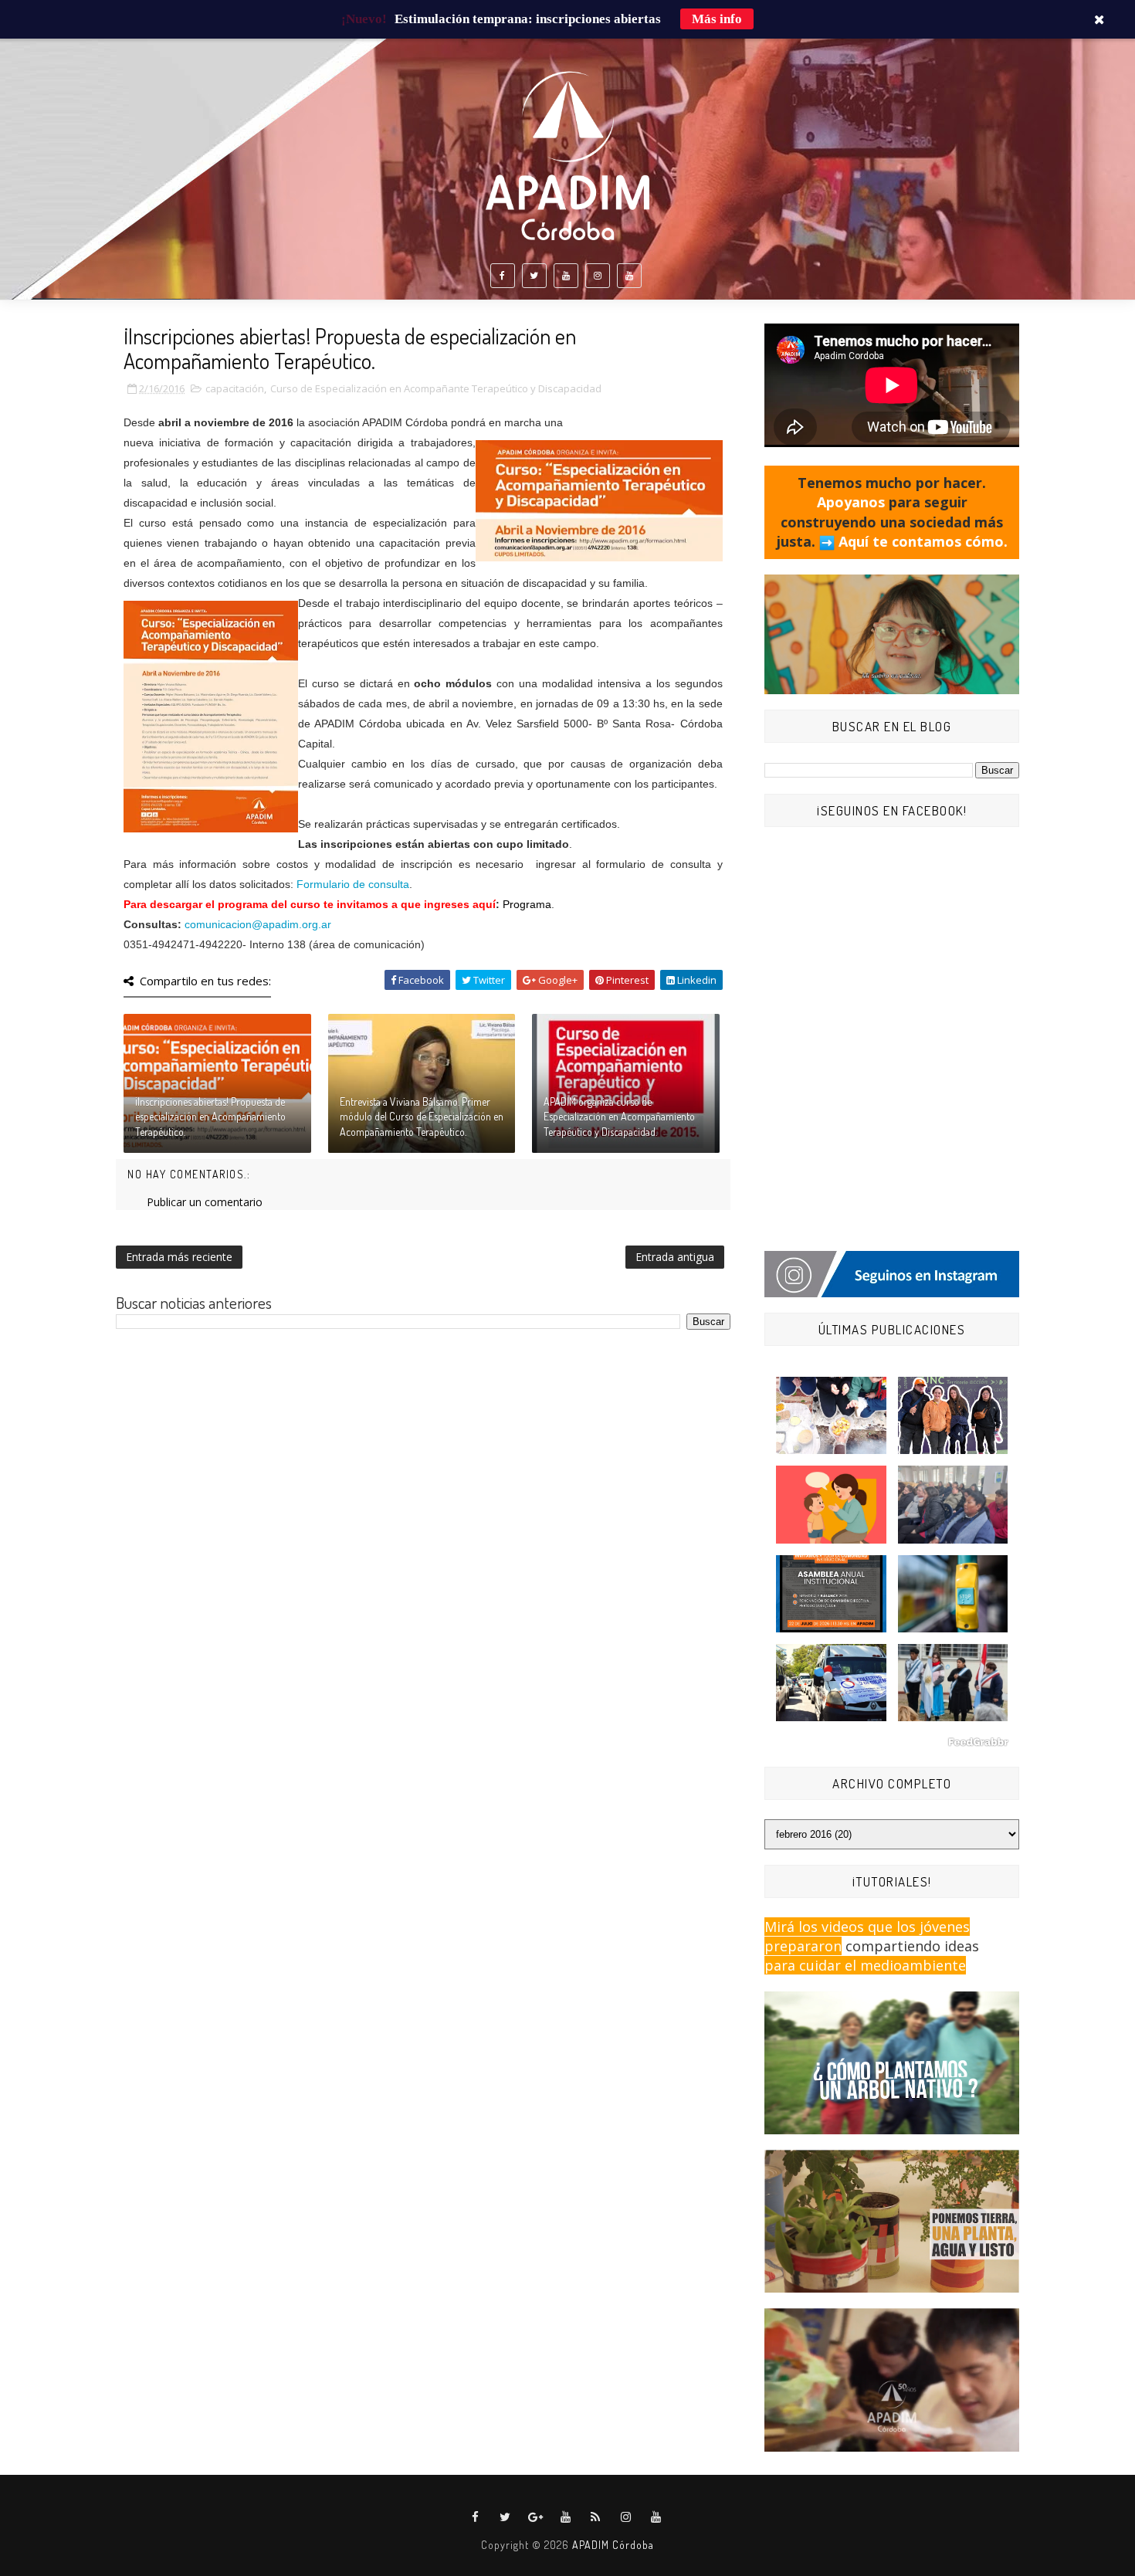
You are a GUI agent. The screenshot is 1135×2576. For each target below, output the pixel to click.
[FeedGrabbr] (892, 1742)
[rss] (596, 2517)
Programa (527, 904)
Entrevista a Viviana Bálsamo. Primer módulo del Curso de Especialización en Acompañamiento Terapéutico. (422, 1117)
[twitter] (534, 276)
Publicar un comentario (205, 1202)
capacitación (235, 388)
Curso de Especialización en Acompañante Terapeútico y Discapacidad (436, 388)
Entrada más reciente (179, 1257)
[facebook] (503, 276)
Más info (717, 19)
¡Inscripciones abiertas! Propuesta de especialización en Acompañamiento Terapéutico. (210, 1117)
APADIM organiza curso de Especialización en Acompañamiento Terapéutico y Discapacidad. (619, 1117)
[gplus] (536, 2517)
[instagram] (598, 276)
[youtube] (566, 276)
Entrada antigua (675, 1257)
